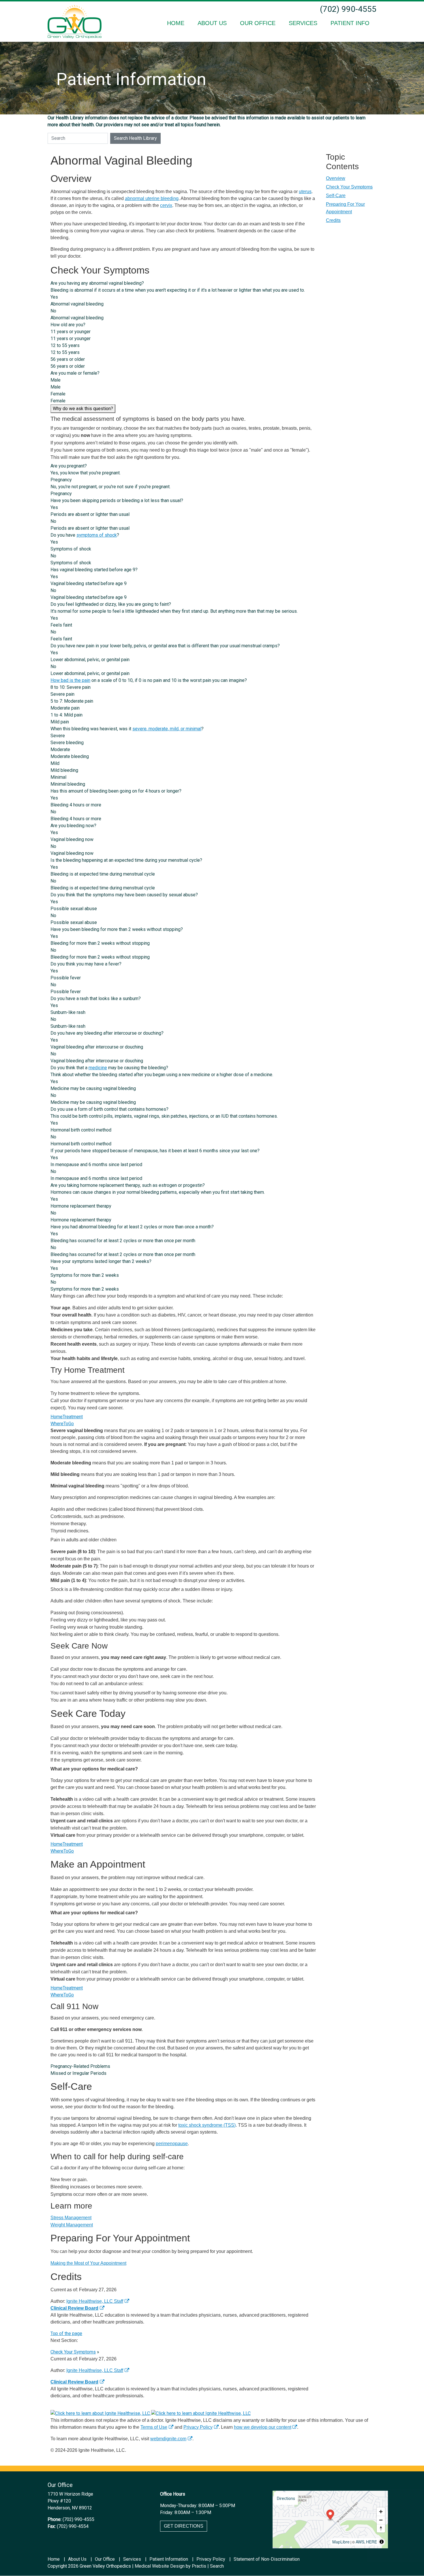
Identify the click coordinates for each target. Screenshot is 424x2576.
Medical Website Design (160, 2566)
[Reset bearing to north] (381, 2528)
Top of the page (66, 2333)
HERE (372, 2542)
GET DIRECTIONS (184, 2526)
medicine (98, 1068)
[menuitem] (176, 23)
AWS (360, 2542)
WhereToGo (62, 1424)
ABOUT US (212, 23)
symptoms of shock (97, 535)
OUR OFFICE (258, 23)
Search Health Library (135, 138)
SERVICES (303, 23)
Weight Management (72, 2225)
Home (54, 2559)
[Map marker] (330, 2515)
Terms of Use (154, 2427)
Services (132, 2559)
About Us (77, 2559)
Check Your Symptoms (349, 187)
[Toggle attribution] (382, 2542)
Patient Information (169, 2559)
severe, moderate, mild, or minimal (167, 729)
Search (217, 2566)
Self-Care (336, 196)
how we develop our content (263, 2427)
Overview (336, 178)
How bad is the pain (70, 680)
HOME (176, 23)
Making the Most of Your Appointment (88, 2263)
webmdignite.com (168, 2439)
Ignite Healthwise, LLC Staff (95, 2370)
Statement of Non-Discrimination (267, 2559)
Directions (286, 2498)
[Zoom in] (381, 2512)
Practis (199, 2566)
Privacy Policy (198, 2427)
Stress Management (71, 2218)
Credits (333, 220)
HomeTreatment (67, 1417)
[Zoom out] (381, 2520)
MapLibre (341, 2542)
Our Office (105, 2559)
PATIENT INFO (350, 23)
